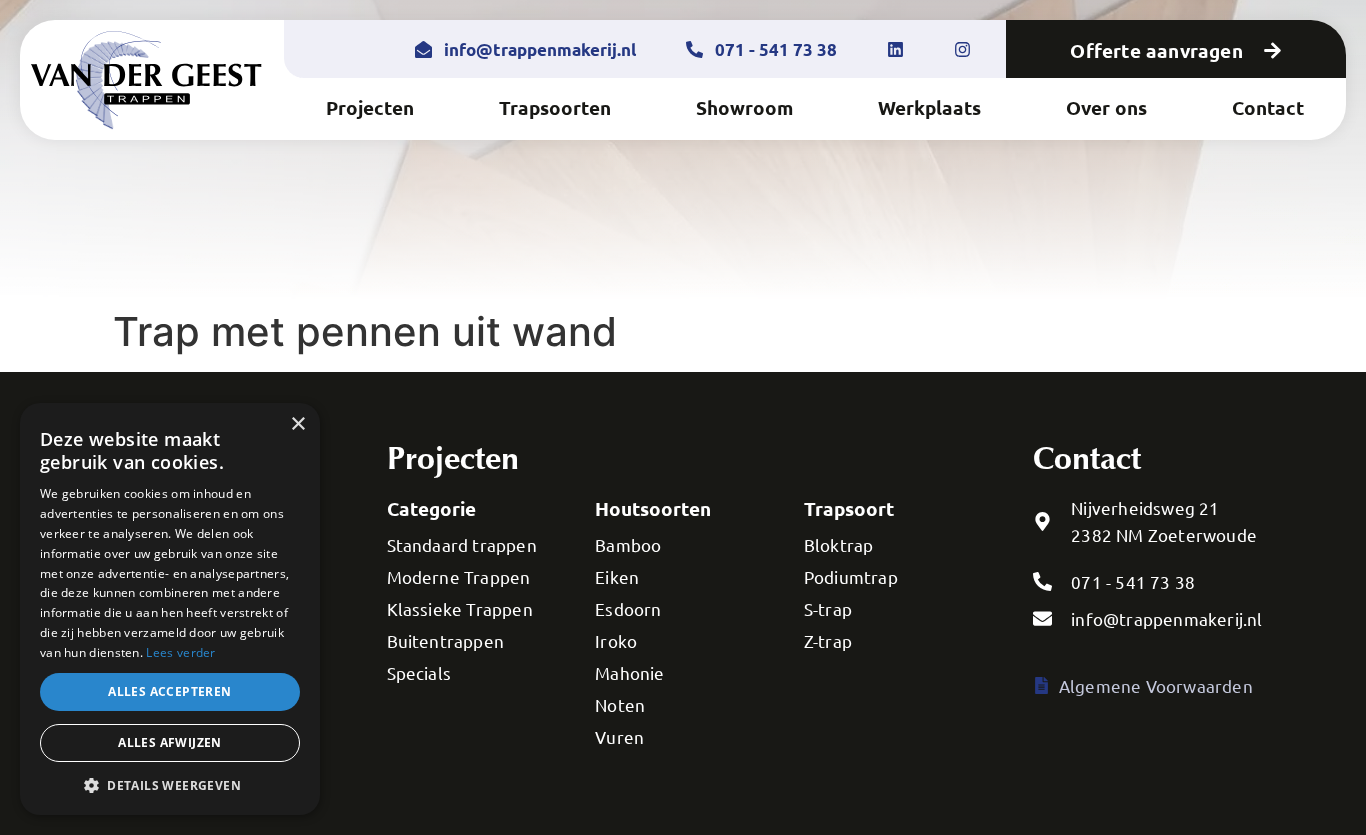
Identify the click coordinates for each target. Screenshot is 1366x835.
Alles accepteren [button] (169, 691)
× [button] (297, 424)
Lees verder (180, 652)
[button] (170, 785)
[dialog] (170, 609)
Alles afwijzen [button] (170, 742)
